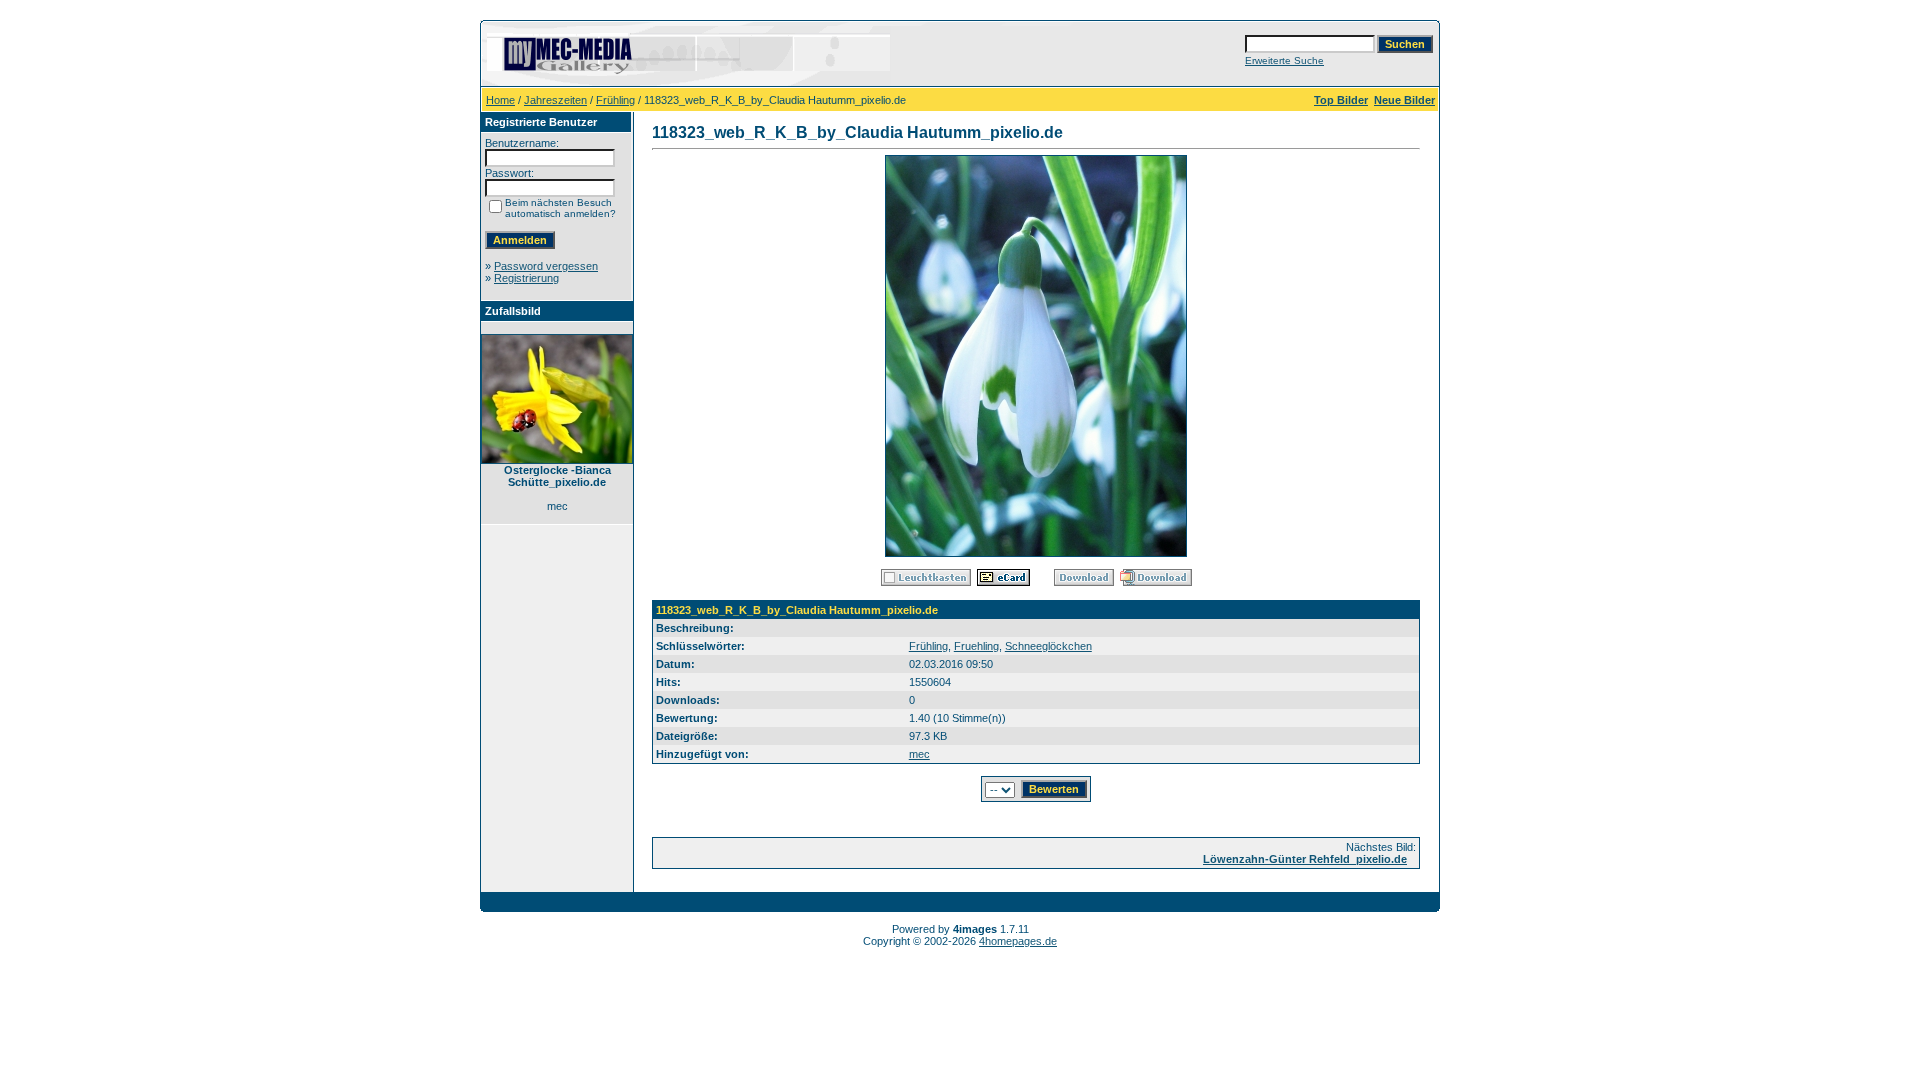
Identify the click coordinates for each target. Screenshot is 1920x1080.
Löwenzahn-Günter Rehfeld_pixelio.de (1305, 859)
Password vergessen (546, 266)
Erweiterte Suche (1284, 60)
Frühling (615, 100)
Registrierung (526, 278)
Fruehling (976, 646)
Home (500, 100)
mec (919, 754)
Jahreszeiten (555, 100)
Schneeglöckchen (1048, 646)
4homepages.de (1018, 941)
